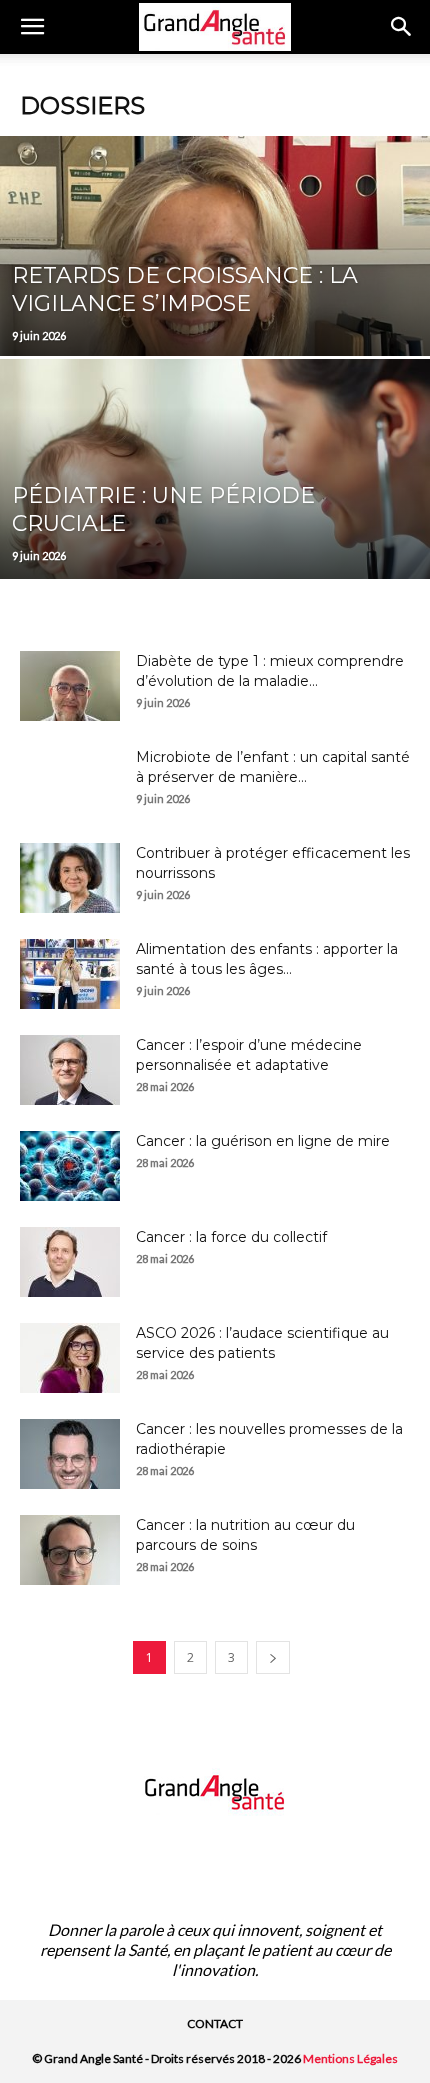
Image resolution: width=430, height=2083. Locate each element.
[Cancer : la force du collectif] (70, 1262)
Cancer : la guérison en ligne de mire (263, 1141)
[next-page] (273, 1657)
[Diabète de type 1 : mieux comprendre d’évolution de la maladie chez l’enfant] (70, 686)
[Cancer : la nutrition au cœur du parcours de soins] (70, 1550)
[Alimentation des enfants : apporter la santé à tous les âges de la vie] (70, 974)
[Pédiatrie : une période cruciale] (215, 545)
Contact (215, 2023)
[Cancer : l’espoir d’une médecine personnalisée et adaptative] (70, 1070)
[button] (32, 27)
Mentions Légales (350, 2058)
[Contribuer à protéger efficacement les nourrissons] (70, 878)
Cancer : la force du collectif (231, 1237)
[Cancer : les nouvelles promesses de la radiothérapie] (70, 1454)
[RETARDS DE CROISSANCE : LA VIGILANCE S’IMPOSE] (215, 322)
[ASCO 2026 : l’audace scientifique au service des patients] (70, 1358)
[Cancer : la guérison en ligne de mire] (70, 1166)
